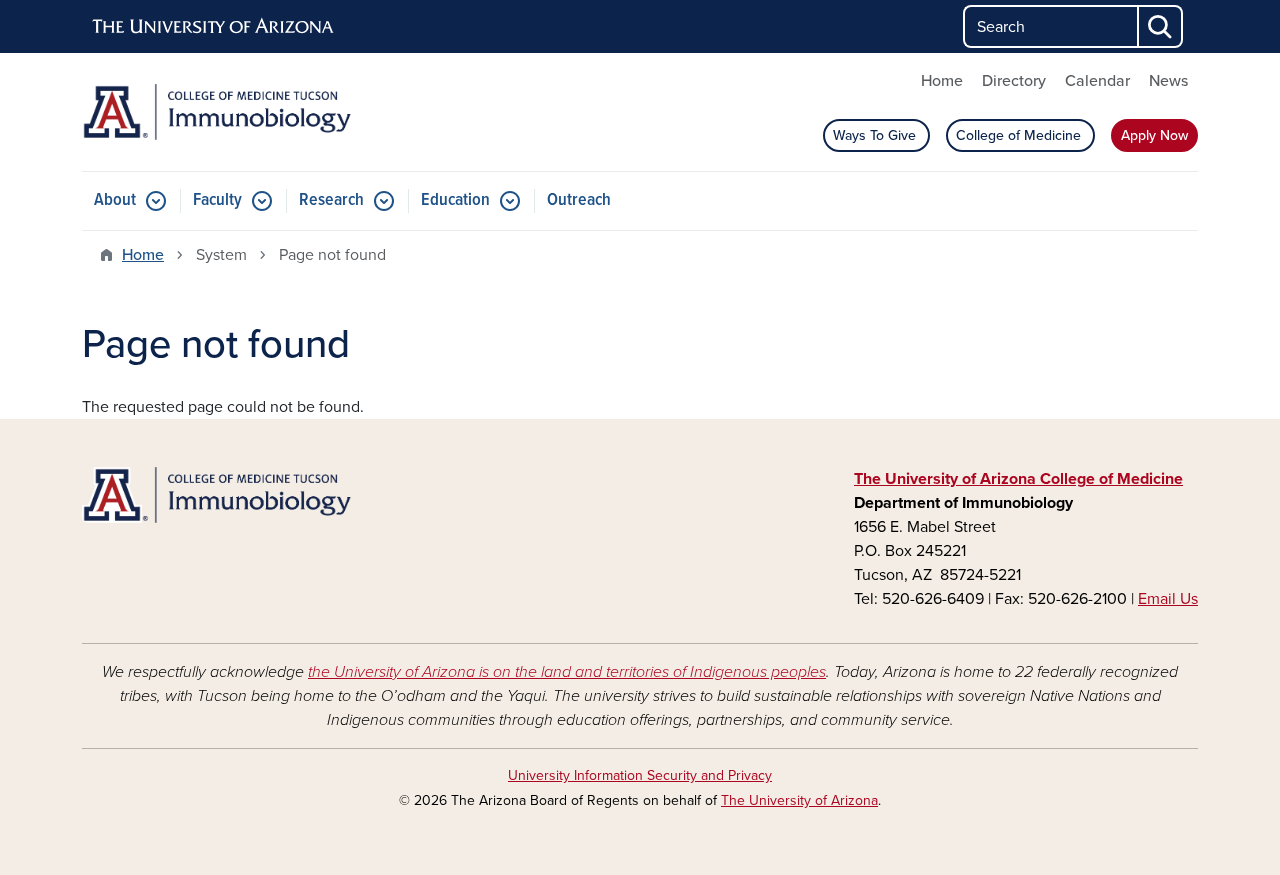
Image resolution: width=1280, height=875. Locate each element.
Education (455, 200)
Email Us (1168, 599)
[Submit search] (1161, 26)
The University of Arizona (799, 800)
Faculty (217, 200)
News (1168, 81)
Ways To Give (876, 135)
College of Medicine (1020, 135)
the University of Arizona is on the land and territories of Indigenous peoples (567, 672)
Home (942, 81)
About (115, 200)
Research (331, 200)
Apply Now (1154, 135)
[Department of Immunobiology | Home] (260, 112)
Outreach (579, 200)
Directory (1014, 81)
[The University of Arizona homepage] (214, 27)
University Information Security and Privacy (640, 775)
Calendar (1097, 81)
